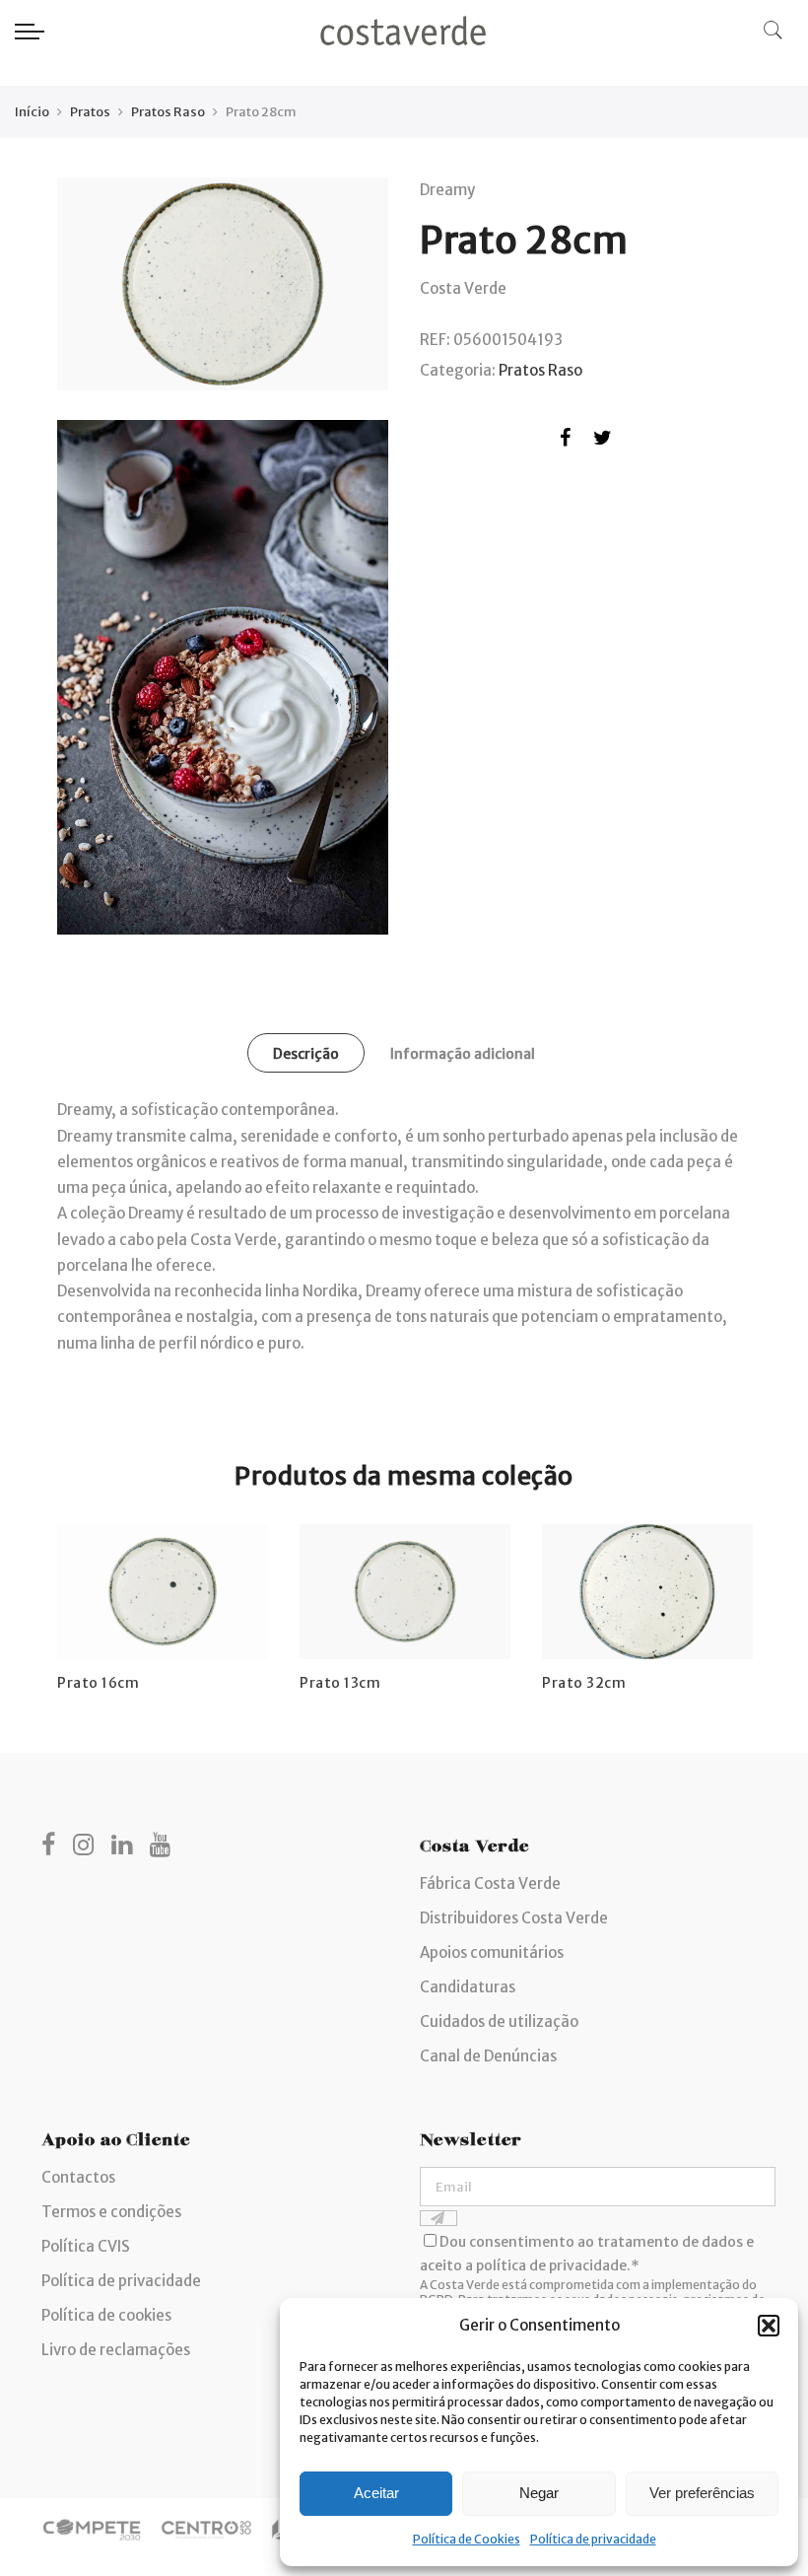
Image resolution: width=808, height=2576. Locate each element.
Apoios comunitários (492, 1952)
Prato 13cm (340, 1683)
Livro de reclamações (116, 2350)
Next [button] (733, 1594)
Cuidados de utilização (499, 2021)
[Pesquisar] (774, 31)
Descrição (306, 1054)
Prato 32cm (584, 1683)
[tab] (306, 1053)
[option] (163, 1609)
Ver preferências (702, 2493)
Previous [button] (75, 1594)
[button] (769, 2326)
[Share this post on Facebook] (565, 441)
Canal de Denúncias (488, 2056)
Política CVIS (86, 2246)
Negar (539, 2493)
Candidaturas (468, 1987)
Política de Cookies (467, 2539)
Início (32, 112)
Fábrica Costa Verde (490, 1883)
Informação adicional (463, 1054)
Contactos (78, 2177)
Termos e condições (111, 2212)
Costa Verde (463, 288)
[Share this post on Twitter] (603, 441)
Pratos (90, 112)
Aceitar (376, 2493)
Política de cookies (106, 2315)
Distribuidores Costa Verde (514, 1918)
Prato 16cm (98, 1683)
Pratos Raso (168, 112)
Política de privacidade (593, 2539)
